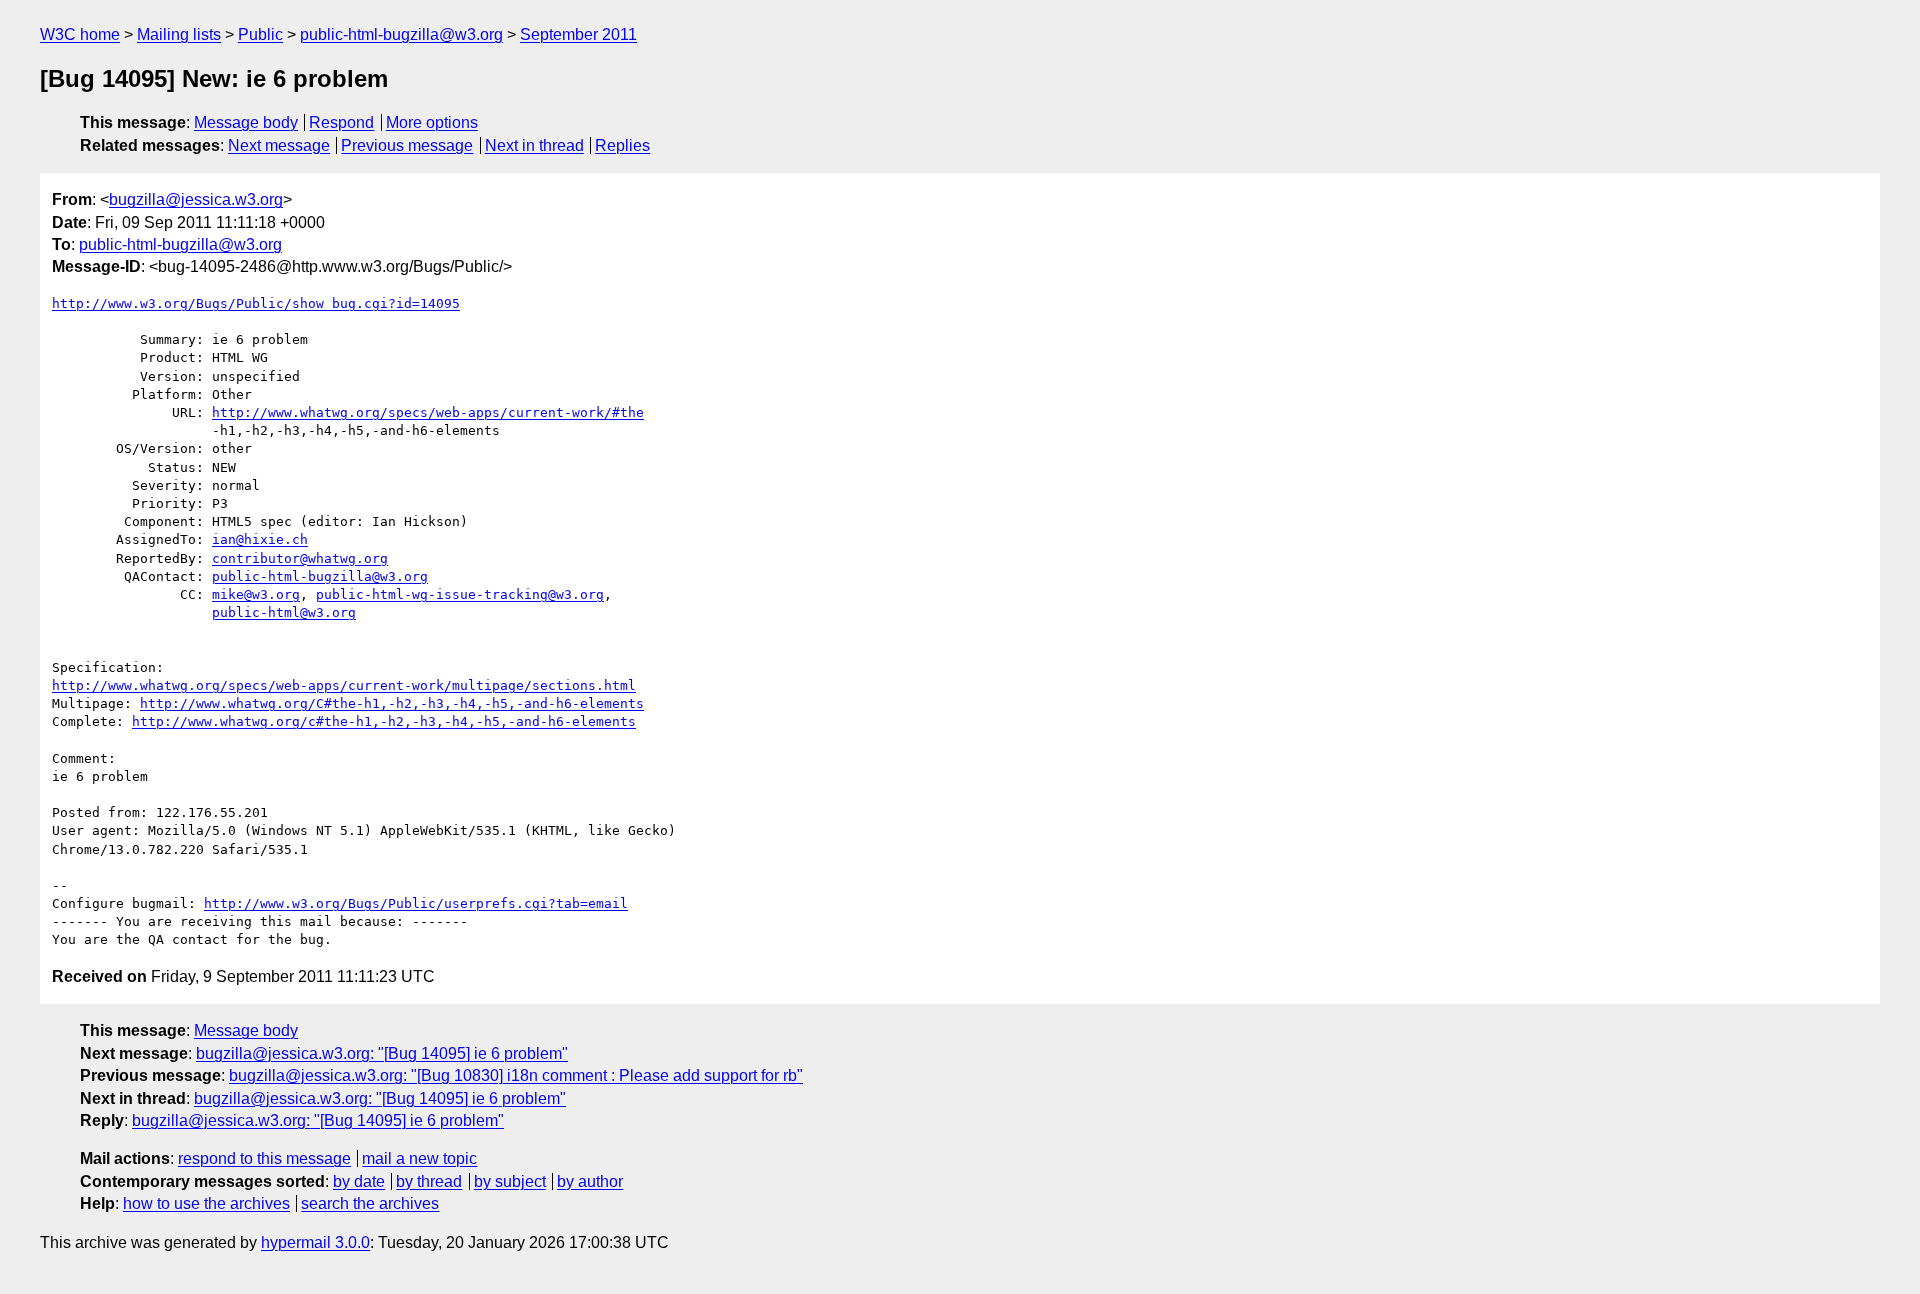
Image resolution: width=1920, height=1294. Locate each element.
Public (260, 34)
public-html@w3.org (284, 612)
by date (359, 1181)
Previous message (407, 145)
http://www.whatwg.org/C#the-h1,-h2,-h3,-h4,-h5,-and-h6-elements (392, 703)
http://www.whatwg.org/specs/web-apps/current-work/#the (428, 412)
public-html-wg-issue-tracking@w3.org (460, 594)
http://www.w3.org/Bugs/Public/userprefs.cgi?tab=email (416, 903)
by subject (510, 1181)
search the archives (370, 1203)
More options (432, 122)
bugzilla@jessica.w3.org (196, 199)
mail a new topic (419, 1158)
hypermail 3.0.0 (315, 1242)
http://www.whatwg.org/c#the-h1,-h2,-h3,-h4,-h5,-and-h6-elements (384, 721)
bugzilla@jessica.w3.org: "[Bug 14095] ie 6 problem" (382, 1053)
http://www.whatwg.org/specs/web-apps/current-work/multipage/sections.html (344, 685)
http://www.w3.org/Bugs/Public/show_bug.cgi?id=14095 (256, 303)
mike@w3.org (256, 594)
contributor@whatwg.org (300, 558)
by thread (429, 1181)
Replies (622, 145)
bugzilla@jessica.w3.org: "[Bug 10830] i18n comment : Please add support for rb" (516, 1075)
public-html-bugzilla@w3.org (401, 34)
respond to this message (264, 1158)
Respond (341, 122)
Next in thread (534, 145)
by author (590, 1181)
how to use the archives (206, 1203)
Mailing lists (179, 34)
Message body (246, 122)
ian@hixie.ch (260, 539)
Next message (279, 145)
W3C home (80, 34)
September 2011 (578, 34)
